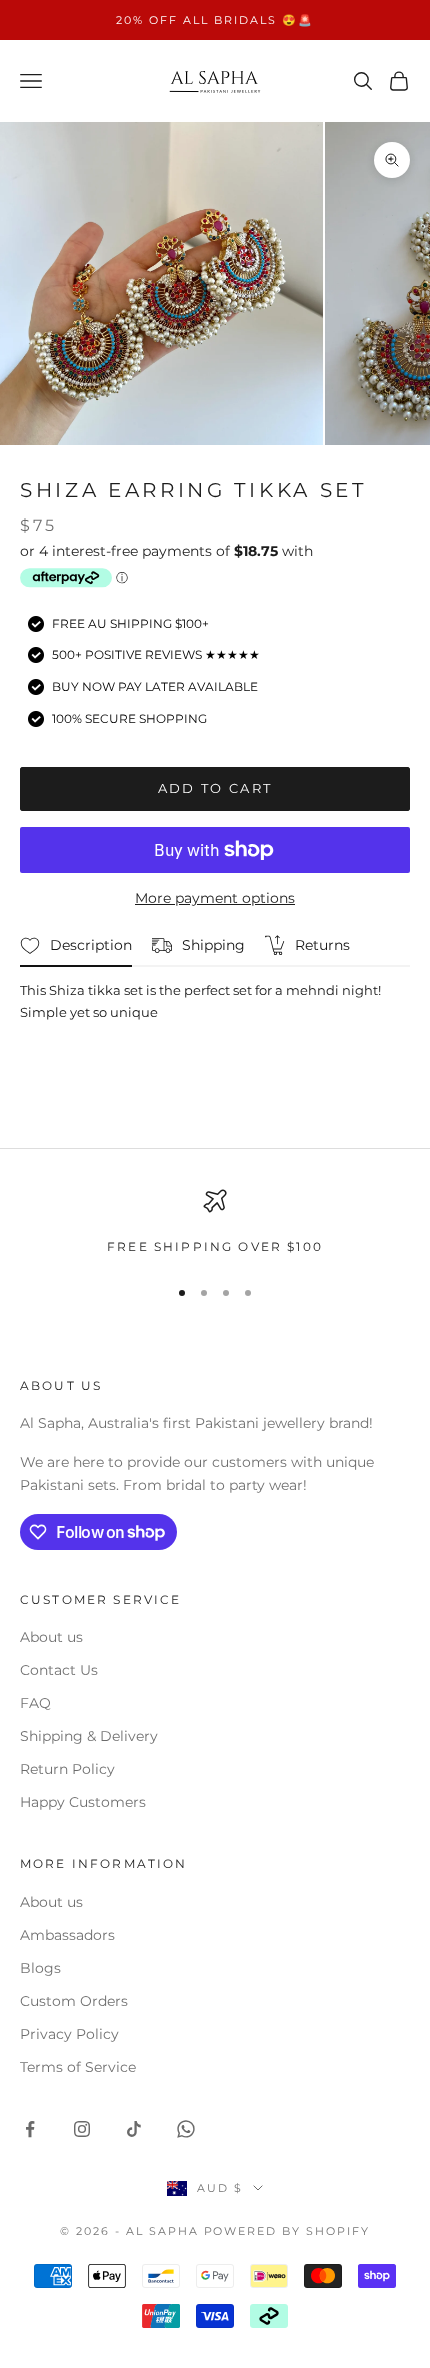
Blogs (40, 1968)
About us (51, 1637)
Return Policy (67, 1769)
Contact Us (59, 1670)
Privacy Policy (69, 2034)
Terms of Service (78, 2067)
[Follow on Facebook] (30, 2129)
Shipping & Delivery (89, 1736)
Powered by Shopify (287, 2231)
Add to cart (215, 788)
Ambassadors (67, 1935)
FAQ (35, 1703)
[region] (215, 1223)
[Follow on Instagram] (82, 2129)
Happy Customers (83, 1802)
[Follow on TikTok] (134, 2129)
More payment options (215, 898)
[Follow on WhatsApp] (186, 2129)
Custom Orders (74, 2001)
